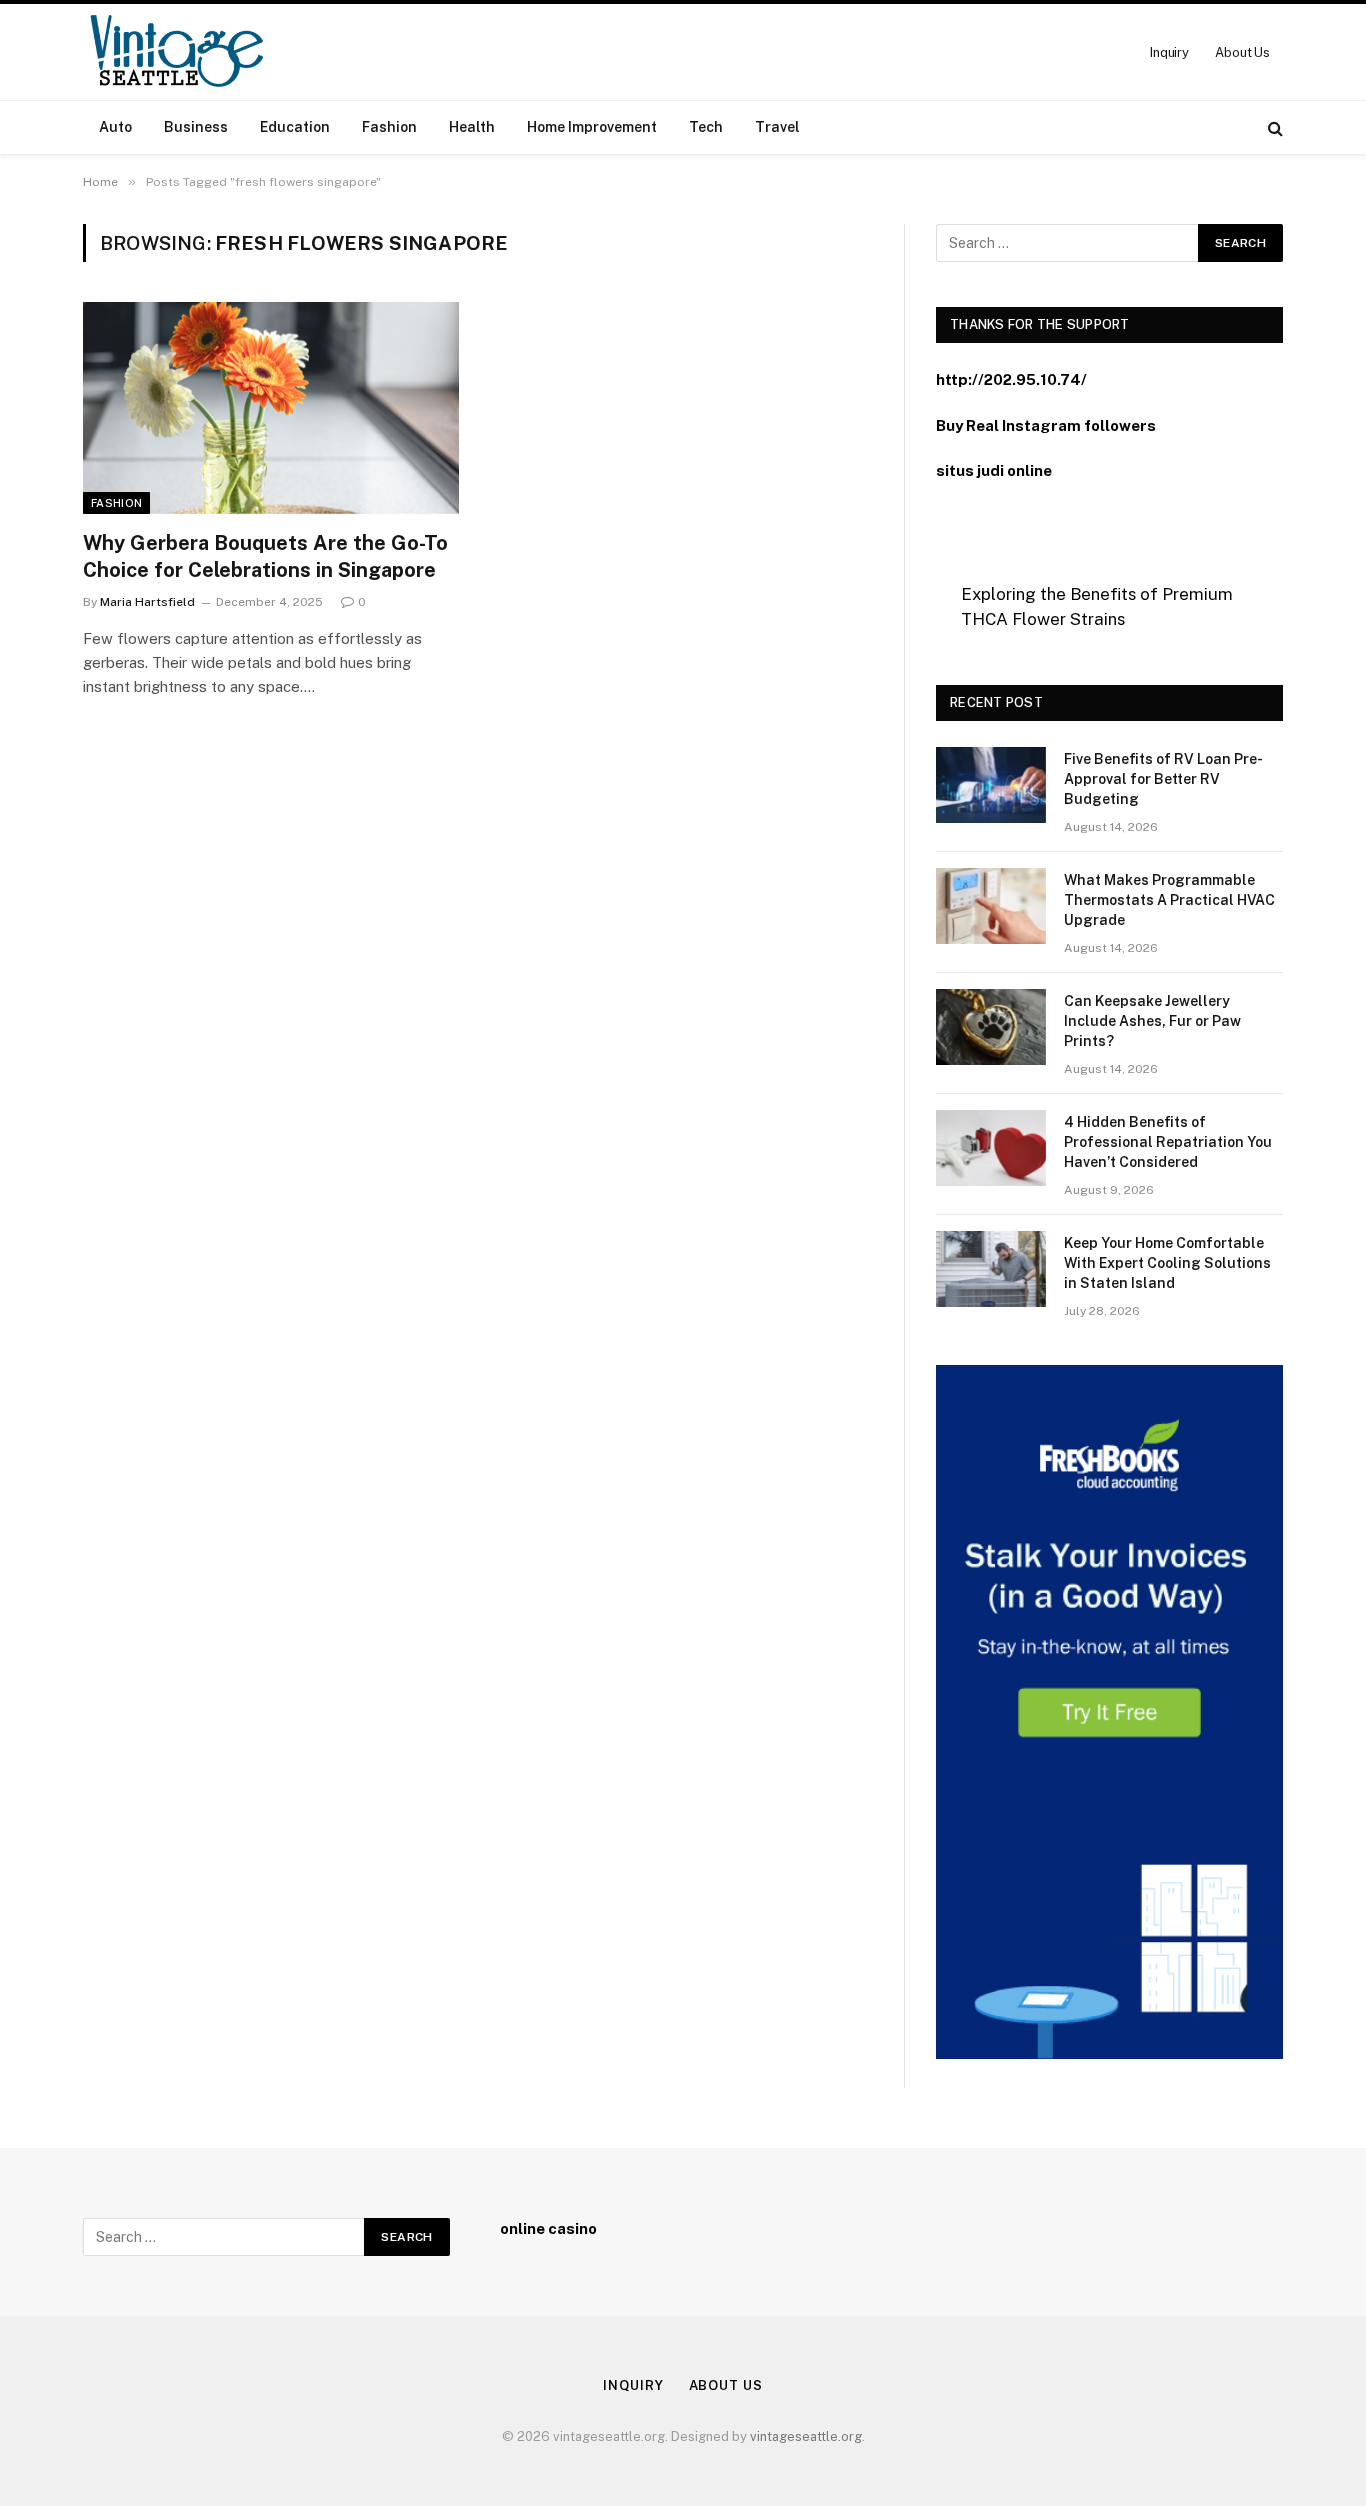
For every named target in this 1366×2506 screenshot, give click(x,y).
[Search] (1273, 127)
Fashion (389, 127)
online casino (548, 2228)
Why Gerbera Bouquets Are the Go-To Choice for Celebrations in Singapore (265, 556)
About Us (1242, 52)
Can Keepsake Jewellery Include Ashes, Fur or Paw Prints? (1152, 1021)
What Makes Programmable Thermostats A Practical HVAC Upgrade (1169, 900)
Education (295, 127)
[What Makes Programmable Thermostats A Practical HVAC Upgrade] (991, 906)
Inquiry (1169, 52)
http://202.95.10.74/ (1011, 379)
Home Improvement (592, 127)
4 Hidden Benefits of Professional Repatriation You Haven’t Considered (1168, 1142)
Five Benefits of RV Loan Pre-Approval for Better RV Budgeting (1163, 779)
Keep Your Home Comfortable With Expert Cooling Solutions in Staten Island (1167, 1263)
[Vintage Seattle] (176, 52)
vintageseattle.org (806, 2436)
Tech (706, 127)
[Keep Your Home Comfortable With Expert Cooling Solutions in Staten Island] (991, 1269)
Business (196, 127)
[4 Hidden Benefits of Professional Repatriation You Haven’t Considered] (991, 1148)
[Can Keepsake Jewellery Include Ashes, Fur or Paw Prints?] (991, 1027)
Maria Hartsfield (147, 602)
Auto (115, 127)
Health (472, 127)
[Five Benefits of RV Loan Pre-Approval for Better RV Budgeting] (991, 785)
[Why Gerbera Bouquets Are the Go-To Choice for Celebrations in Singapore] (271, 408)
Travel (777, 127)
